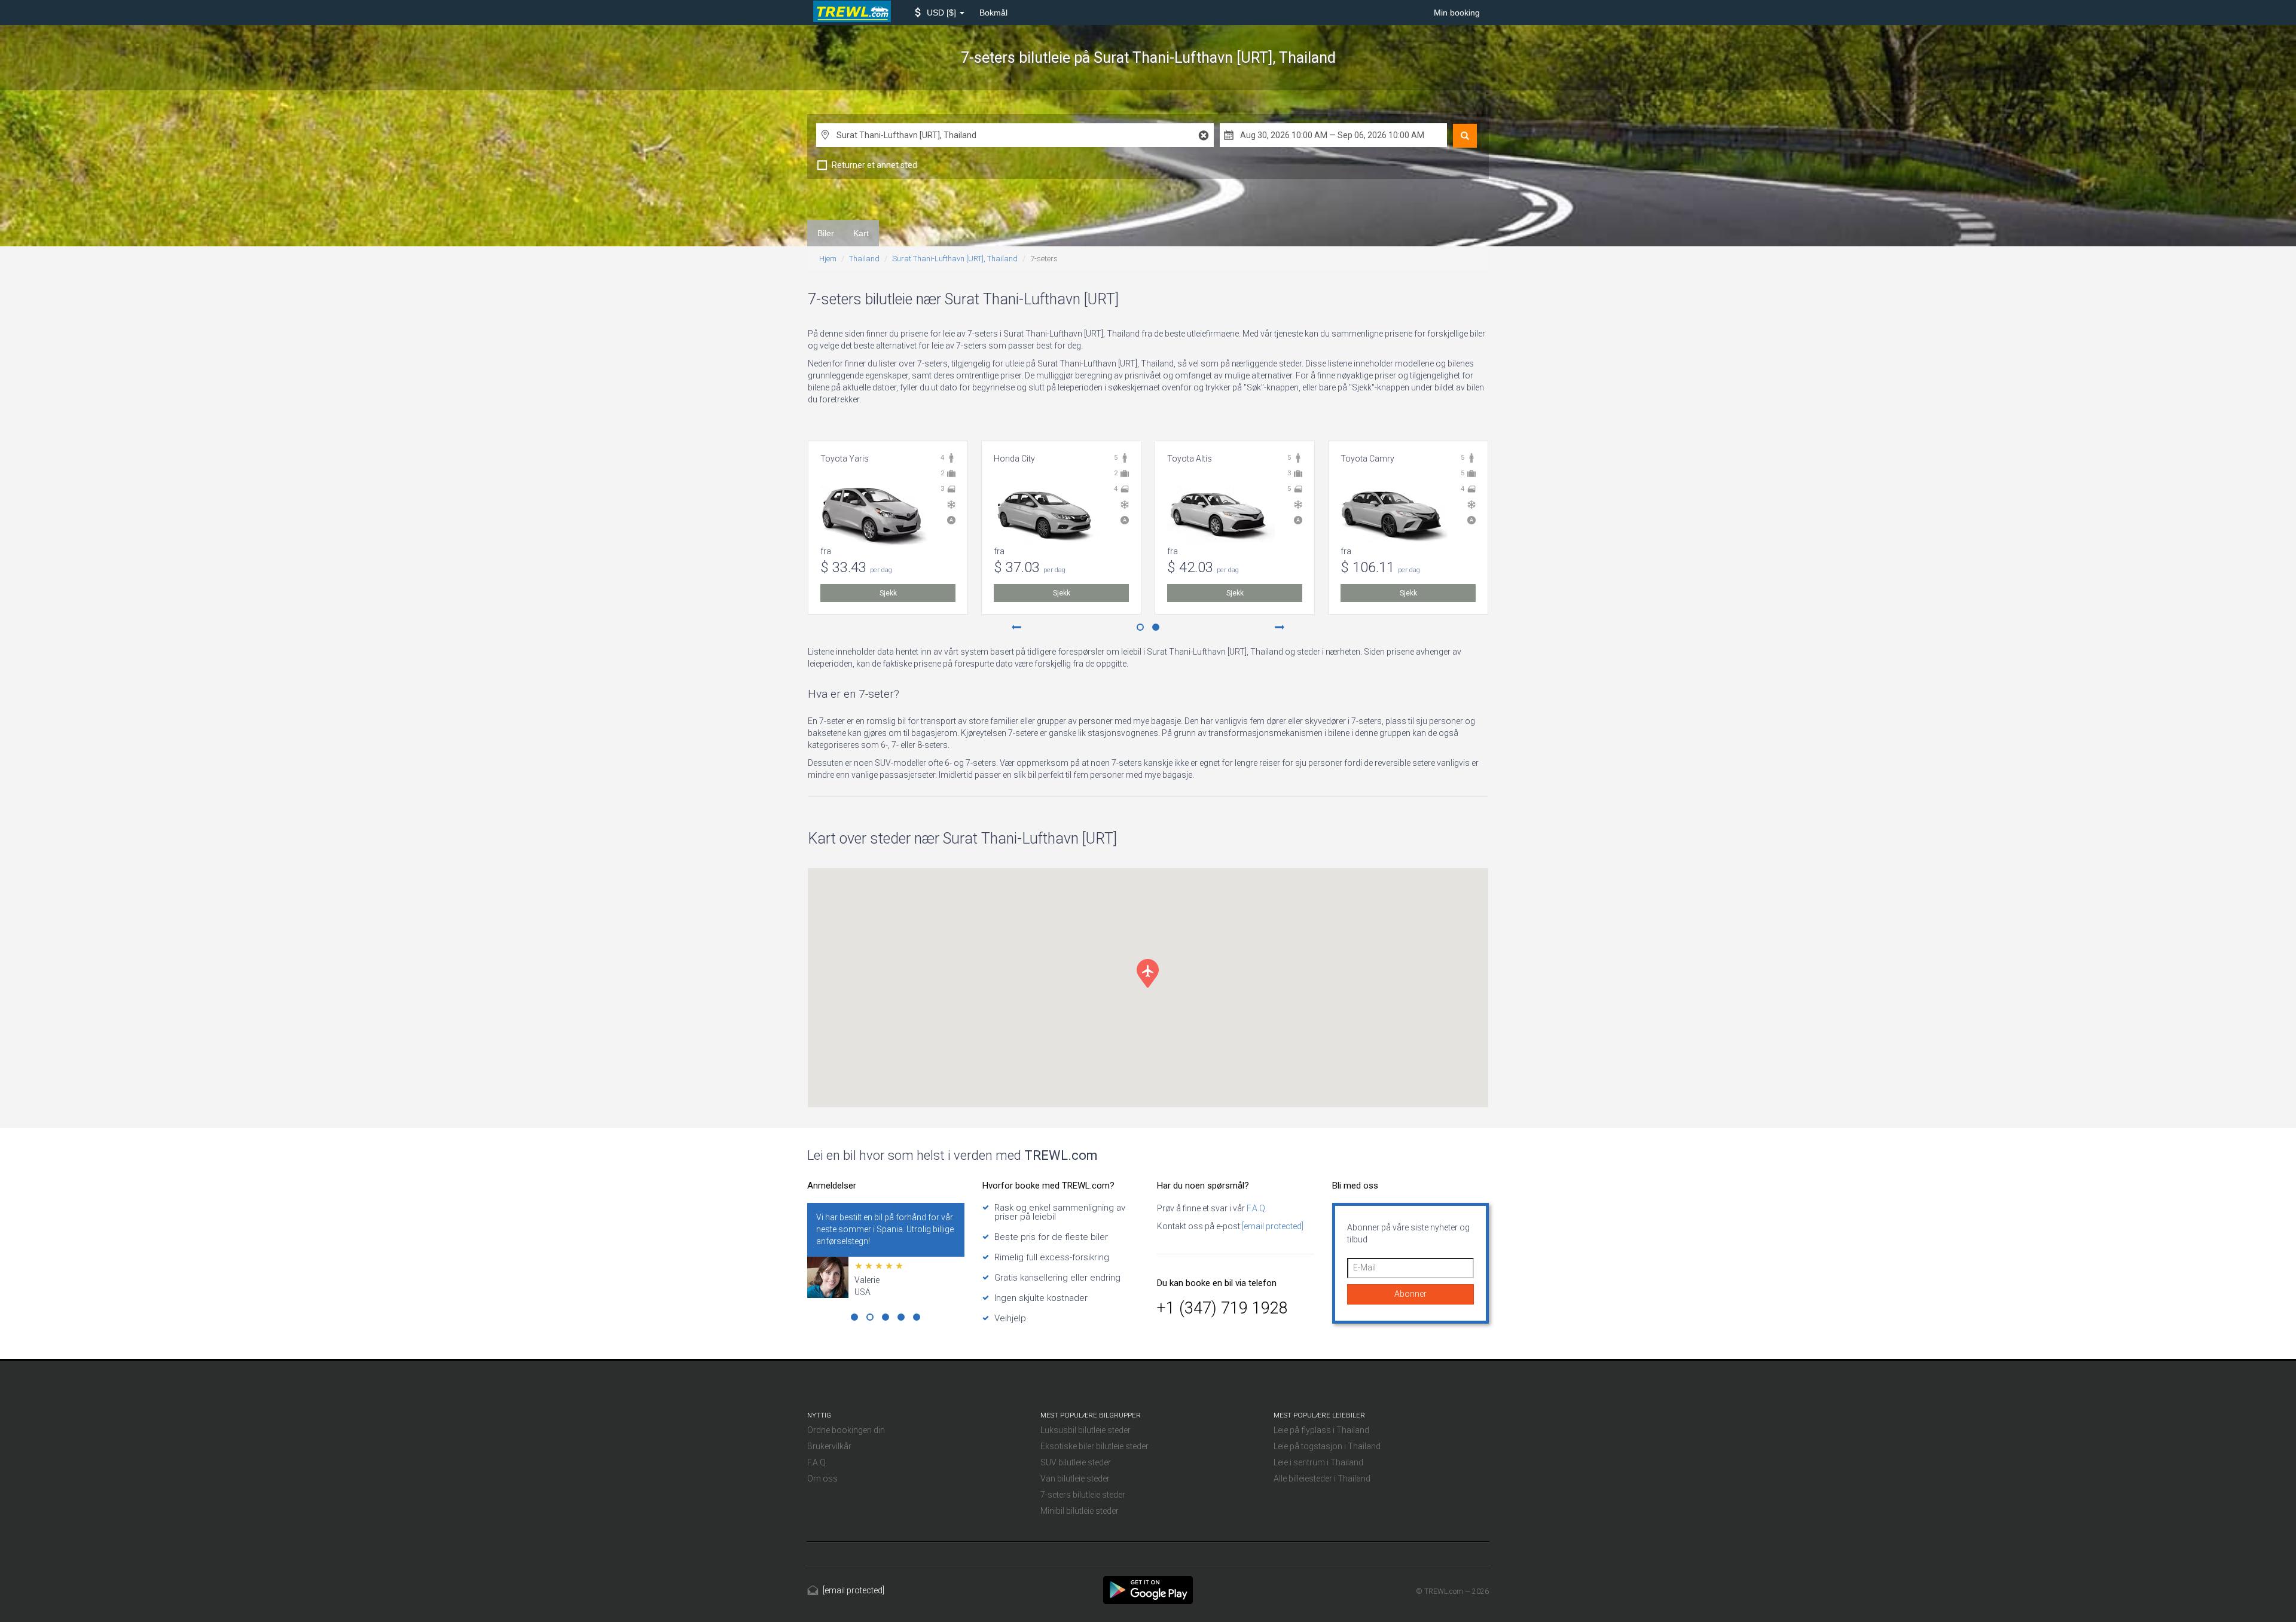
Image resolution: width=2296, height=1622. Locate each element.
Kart (861, 233)
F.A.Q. (1256, 1208)
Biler (826, 233)
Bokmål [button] (993, 13)
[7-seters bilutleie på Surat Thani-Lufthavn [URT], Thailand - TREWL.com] (1148, 1589)
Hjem (828, 259)
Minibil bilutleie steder (1080, 1511)
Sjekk (888, 593)
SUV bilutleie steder (1076, 1462)
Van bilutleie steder (1075, 1479)
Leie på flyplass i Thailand (1321, 1430)
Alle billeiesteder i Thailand (1322, 1479)
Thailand (864, 259)
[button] (940, 13)
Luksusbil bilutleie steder (1086, 1430)
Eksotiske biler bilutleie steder (1094, 1446)
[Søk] (1465, 136)
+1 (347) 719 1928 (1222, 1308)
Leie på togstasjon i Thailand (1327, 1446)
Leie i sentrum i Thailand (1318, 1462)
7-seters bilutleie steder (1083, 1495)
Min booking (1457, 13)
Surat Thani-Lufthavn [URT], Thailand (955, 259)
